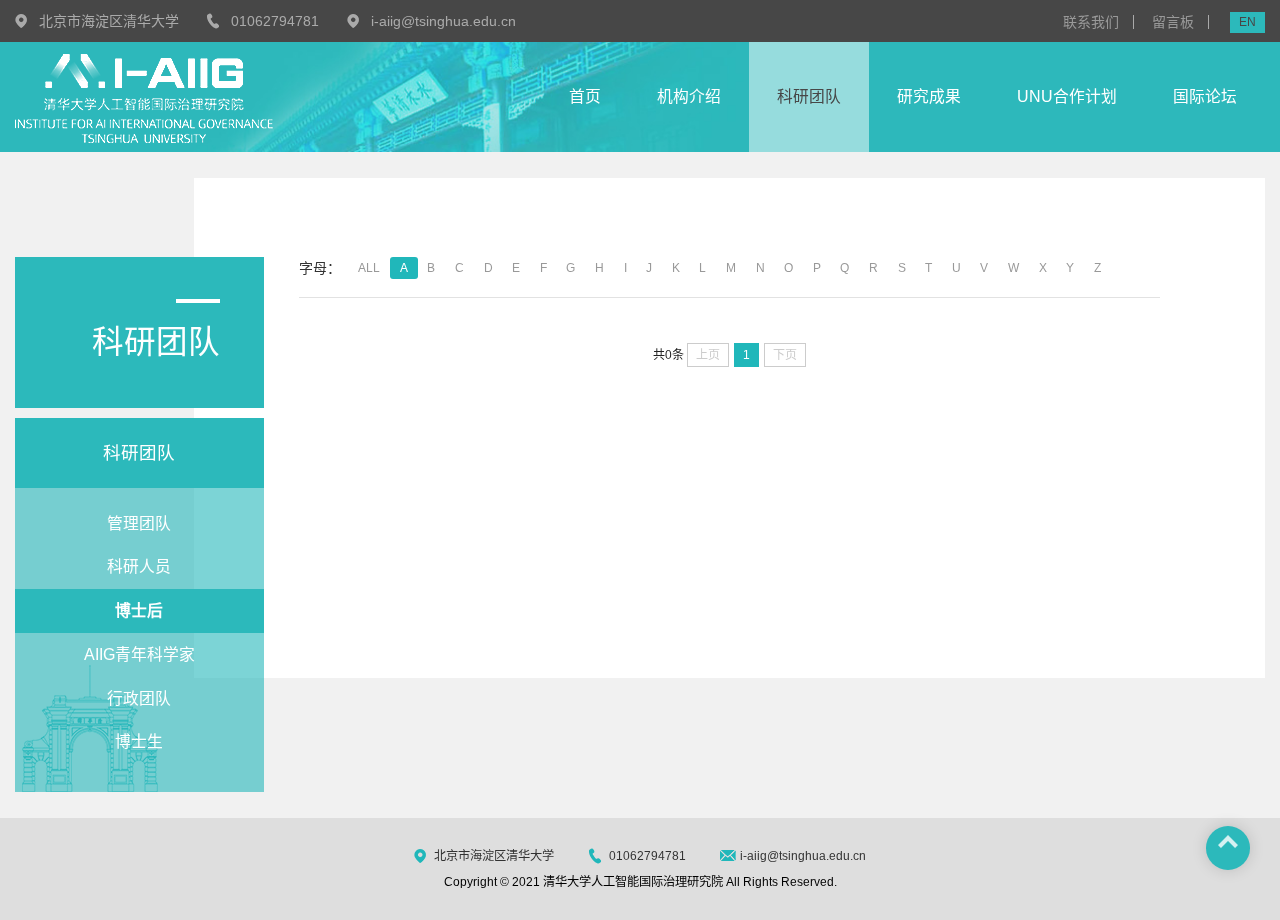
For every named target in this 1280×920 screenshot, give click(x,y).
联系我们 (1091, 22)
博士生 (139, 741)
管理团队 (139, 523)
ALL (369, 268)
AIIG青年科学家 (139, 654)
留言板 (1173, 22)
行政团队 (139, 698)
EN (1247, 22)
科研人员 (139, 566)
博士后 (139, 610)
